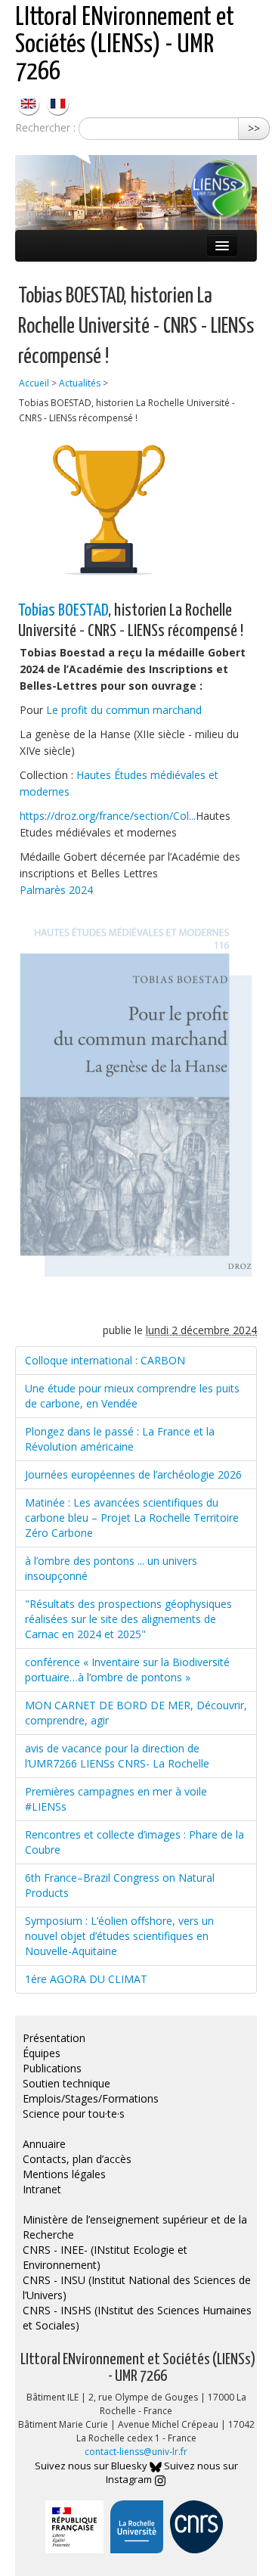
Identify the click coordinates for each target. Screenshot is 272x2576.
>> (254, 128)
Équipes (42, 2053)
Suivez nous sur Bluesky (92, 2466)
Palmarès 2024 (56, 890)
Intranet (42, 2189)
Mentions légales (64, 2174)
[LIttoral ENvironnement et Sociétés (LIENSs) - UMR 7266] (30, 102)
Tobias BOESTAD (63, 611)
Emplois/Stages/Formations (91, 2098)
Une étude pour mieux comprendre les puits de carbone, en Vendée (132, 1396)
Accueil (34, 383)
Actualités (80, 383)
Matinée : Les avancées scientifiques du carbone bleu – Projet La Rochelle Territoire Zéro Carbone (132, 1518)
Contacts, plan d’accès (77, 2159)
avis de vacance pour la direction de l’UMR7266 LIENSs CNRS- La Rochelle (117, 1756)
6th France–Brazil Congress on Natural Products (120, 1885)
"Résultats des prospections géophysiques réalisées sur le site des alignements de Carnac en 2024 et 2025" (128, 1619)
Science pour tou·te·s (74, 2114)
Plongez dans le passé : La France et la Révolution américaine (120, 1439)
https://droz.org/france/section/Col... (108, 816)
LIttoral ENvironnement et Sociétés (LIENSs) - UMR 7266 (125, 45)
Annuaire (44, 2144)
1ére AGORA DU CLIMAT (86, 1979)
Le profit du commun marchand (124, 710)
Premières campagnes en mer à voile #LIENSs (116, 1799)
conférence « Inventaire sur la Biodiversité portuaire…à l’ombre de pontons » (127, 1670)
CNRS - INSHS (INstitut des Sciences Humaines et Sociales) (137, 2318)
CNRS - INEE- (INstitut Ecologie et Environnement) (105, 2257)
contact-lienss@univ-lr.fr (136, 2452)
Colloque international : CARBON (105, 1360)
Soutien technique (66, 2083)
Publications (52, 2068)
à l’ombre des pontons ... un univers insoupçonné (111, 1568)
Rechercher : (45, 127)
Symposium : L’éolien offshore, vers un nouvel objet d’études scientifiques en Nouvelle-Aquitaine (119, 1936)
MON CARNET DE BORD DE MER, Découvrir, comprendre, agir (136, 1713)
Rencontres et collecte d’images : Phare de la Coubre (134, 1842)
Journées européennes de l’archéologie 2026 (133, 1474)
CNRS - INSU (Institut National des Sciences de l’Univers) (137, 2287)
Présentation (54, 2038)
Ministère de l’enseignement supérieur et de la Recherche (135, 2227)
